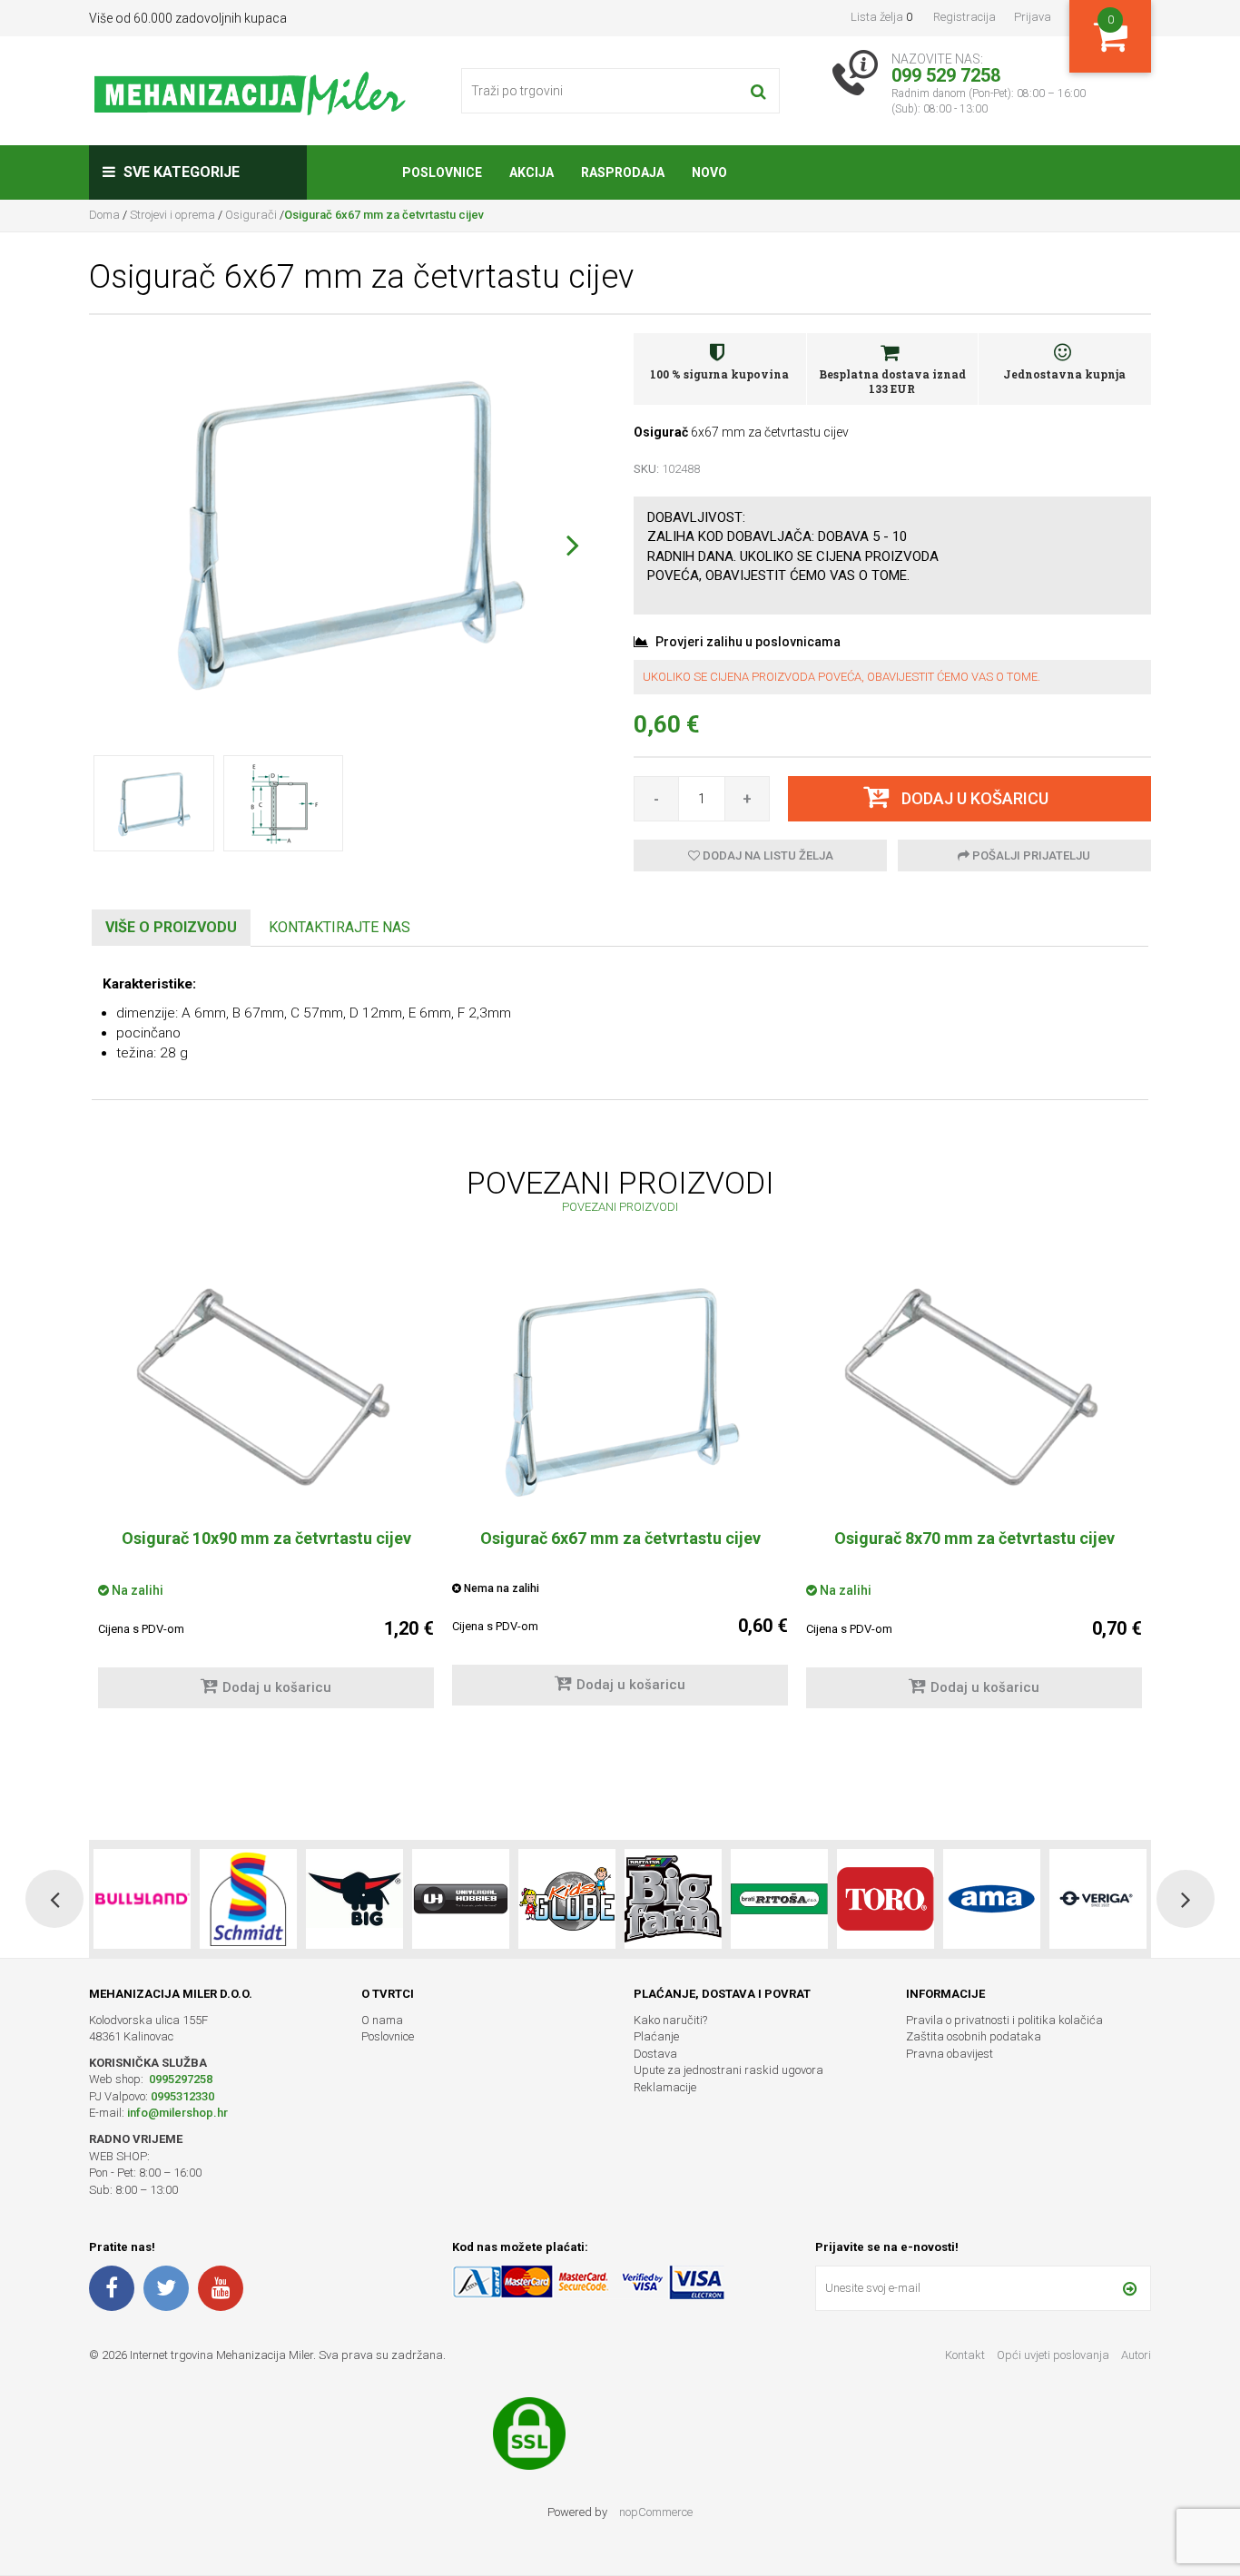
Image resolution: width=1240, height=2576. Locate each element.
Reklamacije (665, 2087)
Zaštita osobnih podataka (974, 2036)
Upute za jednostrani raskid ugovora (728, 2070)
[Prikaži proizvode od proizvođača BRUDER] (1098, 1899)
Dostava (655, 2054)
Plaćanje (656, 2036)
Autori (1136, 2355)
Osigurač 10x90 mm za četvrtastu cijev (266, 1538)
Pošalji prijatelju (1030, 855)
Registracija (964, 17)
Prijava (1033, 17)
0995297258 (179, 2079)
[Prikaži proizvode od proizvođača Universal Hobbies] (354, 1899)
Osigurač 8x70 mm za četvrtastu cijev (974, 1538)
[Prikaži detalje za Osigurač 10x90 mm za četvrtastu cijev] (266, 1389)
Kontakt (965, 2355)
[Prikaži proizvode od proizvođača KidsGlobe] (461, 1899)
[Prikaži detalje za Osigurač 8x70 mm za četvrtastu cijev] (974, 1389)
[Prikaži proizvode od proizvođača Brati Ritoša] (673, 1899)
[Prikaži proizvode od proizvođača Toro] (779, 1899)
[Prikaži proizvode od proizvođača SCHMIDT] (142, 1899)
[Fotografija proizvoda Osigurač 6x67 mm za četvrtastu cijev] (348, 532)
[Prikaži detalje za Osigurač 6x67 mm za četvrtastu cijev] (620, 1391)
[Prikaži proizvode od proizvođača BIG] (248, 1899)
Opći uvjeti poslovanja (1054, 2355)
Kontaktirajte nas (340, 927)
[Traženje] (758, 91)
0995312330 (182, 2096)
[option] (266, 1497)
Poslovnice (388, 2036)
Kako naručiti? (670, 2020)
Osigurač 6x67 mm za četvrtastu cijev (620, 1538)
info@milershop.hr (177, 2113)
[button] (572, 545)
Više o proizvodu (171, 927)
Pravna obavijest (950, 2054)
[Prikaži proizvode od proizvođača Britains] (567, 1899)
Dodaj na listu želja (767, 855)
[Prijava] (1130, 2288)
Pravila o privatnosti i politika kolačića (1004, 2020)
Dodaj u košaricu (277, 1687)
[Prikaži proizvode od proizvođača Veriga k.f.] (992, 1899)
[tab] (171, 928)
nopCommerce (656, 2512)
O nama (382, 2020)
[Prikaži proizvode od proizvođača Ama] (886, 1899)
